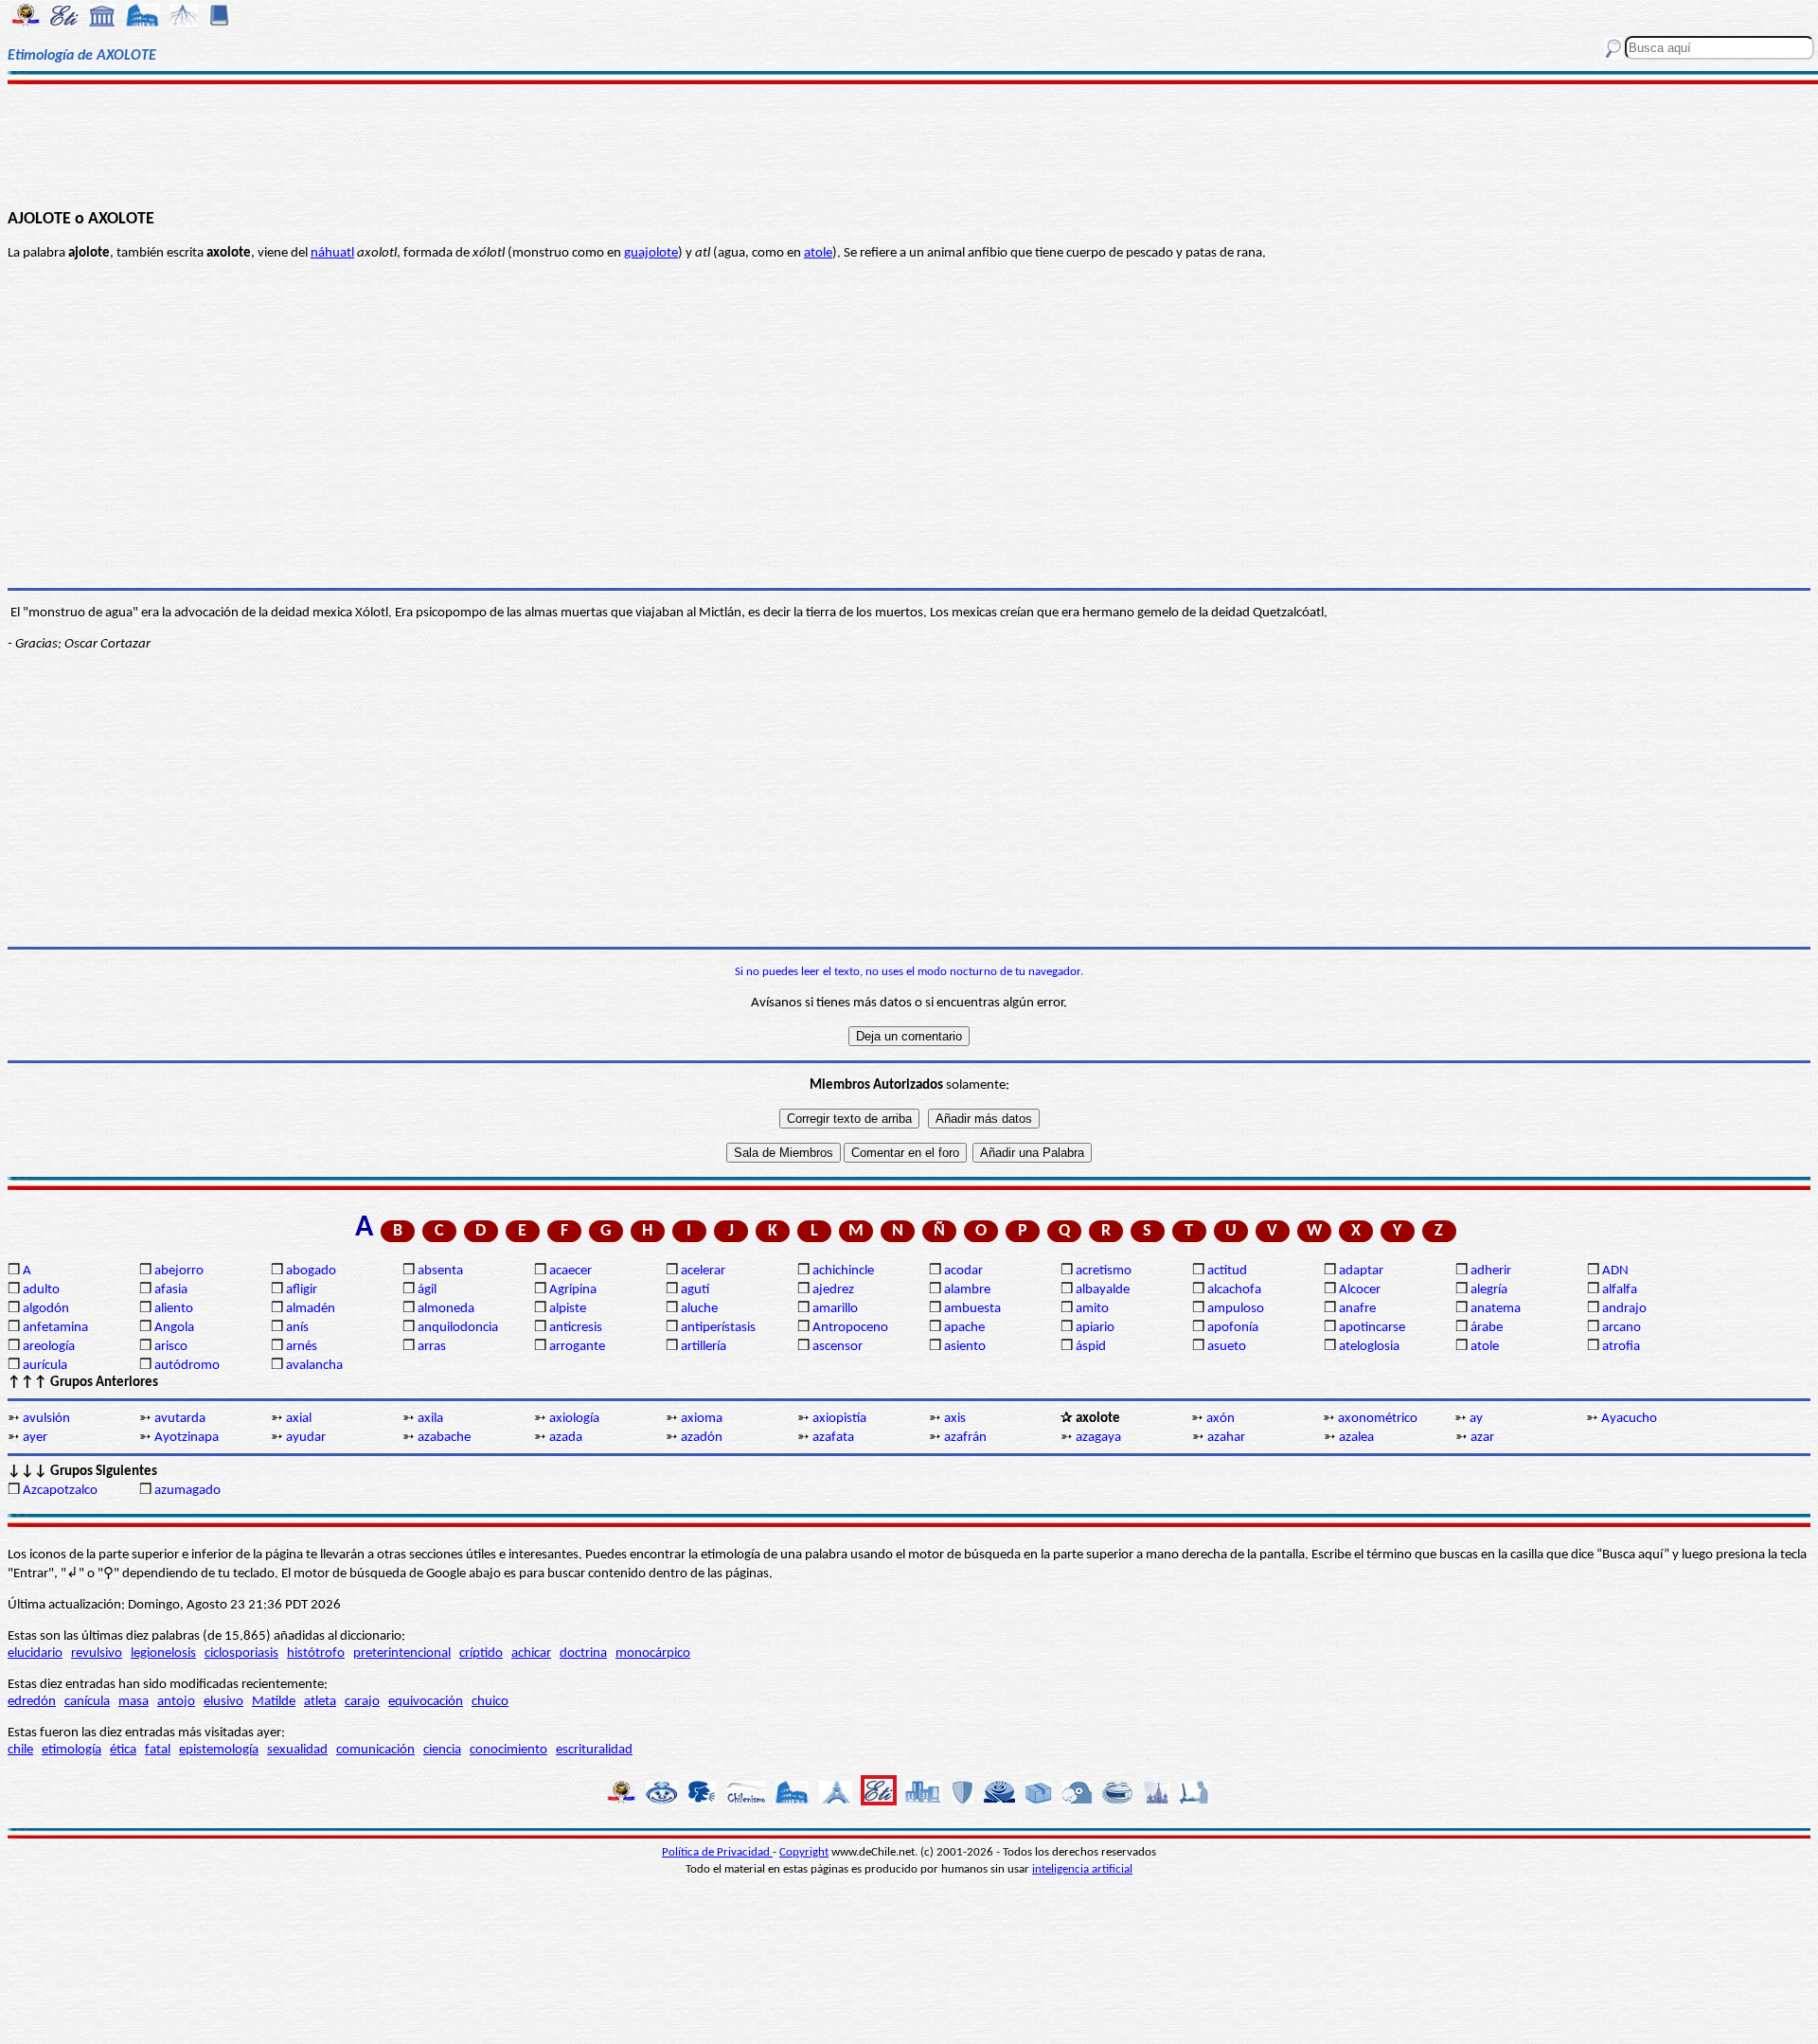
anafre (1357, 1309)
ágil (427, 1290)
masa (134, 1702)
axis (955, 1419)
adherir (1491, 1271)
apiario (1095, 1328)
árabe (1487, 1328)
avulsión (46, 1419)
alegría (1489, 1290)
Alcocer (1360, 1290)
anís (297, 1328)
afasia (171, 1290)
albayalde (1103, 1290)
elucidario (35, 1653)
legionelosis (163, 1653)
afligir (302, 1290)
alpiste (568, 1309)
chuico (490, 1702)
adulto (41, 1290)
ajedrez (833, 1290)
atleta (320, 1702)
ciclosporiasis (241, 1653)
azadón (702, 1438)
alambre (967, 1290)
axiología (574, 1419)
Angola (174, 1328)
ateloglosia (1369, 1347)
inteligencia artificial (1082, 1869)
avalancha (314, 1366)
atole (818, 253)
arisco (171, 1347)
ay (1476, 1419)
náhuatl (332, 253)
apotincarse (1372, 1328)
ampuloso (1236, 1309)
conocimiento (508, 1750)
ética (123, 1750)
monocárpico (653, 1653)
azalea (1356, 1438)
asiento (965, 1347)
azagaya (1098, 1438)
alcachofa (1234, 1290)
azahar (1226, 1438)
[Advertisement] (909, 144)
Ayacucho (1629, 1419)
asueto (1227, 1347)
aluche (699, 1309)
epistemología (219, 1750)
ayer (35, 1438)
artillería (704, 1347)
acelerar (703, 1271)
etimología (71, 1750)
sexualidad (297, 1750)
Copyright (804, 1852)
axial (299, 1419)
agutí (695, 1290)
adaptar (1361, 1271)
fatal (158, 1750)
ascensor (838, 1347)
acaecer (570, 1271)
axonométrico (1378, 1419)
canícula (87, 1702)
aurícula (45, 1366)
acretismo (1104, 1271)
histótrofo (316, 1653)
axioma (702, 1419)
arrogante (577, 1347)
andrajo (1624, 1309)
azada (566, 1438)
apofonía (1233, 1328)
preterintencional (402, 1653)
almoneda (446, 1309)
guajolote (651, 253)
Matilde (274, 1702)
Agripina (573, 1290)
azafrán (965, 1438)
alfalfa (1620, 1290)
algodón (46, 1309)
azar (1482, 1438)
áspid (1091, 1347)
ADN (1615, 1271)
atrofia (1621, 1347)
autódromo (187, 1366)
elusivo (223, 1702)
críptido (481, 1653)
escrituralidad (594, 1750)
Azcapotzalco (60, 1491)
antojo (176, 1702)
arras (432, 1347)
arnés (302, 1347)
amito (1092, 1309)
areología (49, 1347)
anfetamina (55, 1328)
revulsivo (97, 1653)
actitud (1227, 1271)
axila (430, 1419)
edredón (32, 1702)
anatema (1496, 1309)
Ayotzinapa (187, 1438)
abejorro (179, 1271)
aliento (174, 1309)
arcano (1622, 1328)
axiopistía (839, 1419)
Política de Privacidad (717, 1852)
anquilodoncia (458, 1328)
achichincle (843, 1271)
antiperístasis (718, 1328)
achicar (531, 1653)
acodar (963, 1271)
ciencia (442, 1750)
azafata (833, 1438)
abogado (311, 1271)
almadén (311, 1309)
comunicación (375, 1750)
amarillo (835, 1309)
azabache (444, 1438)
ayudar (306, 1438)
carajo (362, 1702)
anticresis (576, 1328)
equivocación (426, 1702)
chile (20, 1750)
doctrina (583, 1653)
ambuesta (972, 1309)
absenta (440, 1271)
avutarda (180, 1419)
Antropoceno (850, 1328)
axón (1221, 1419)
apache (964, 1328)
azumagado (187, 1491)
